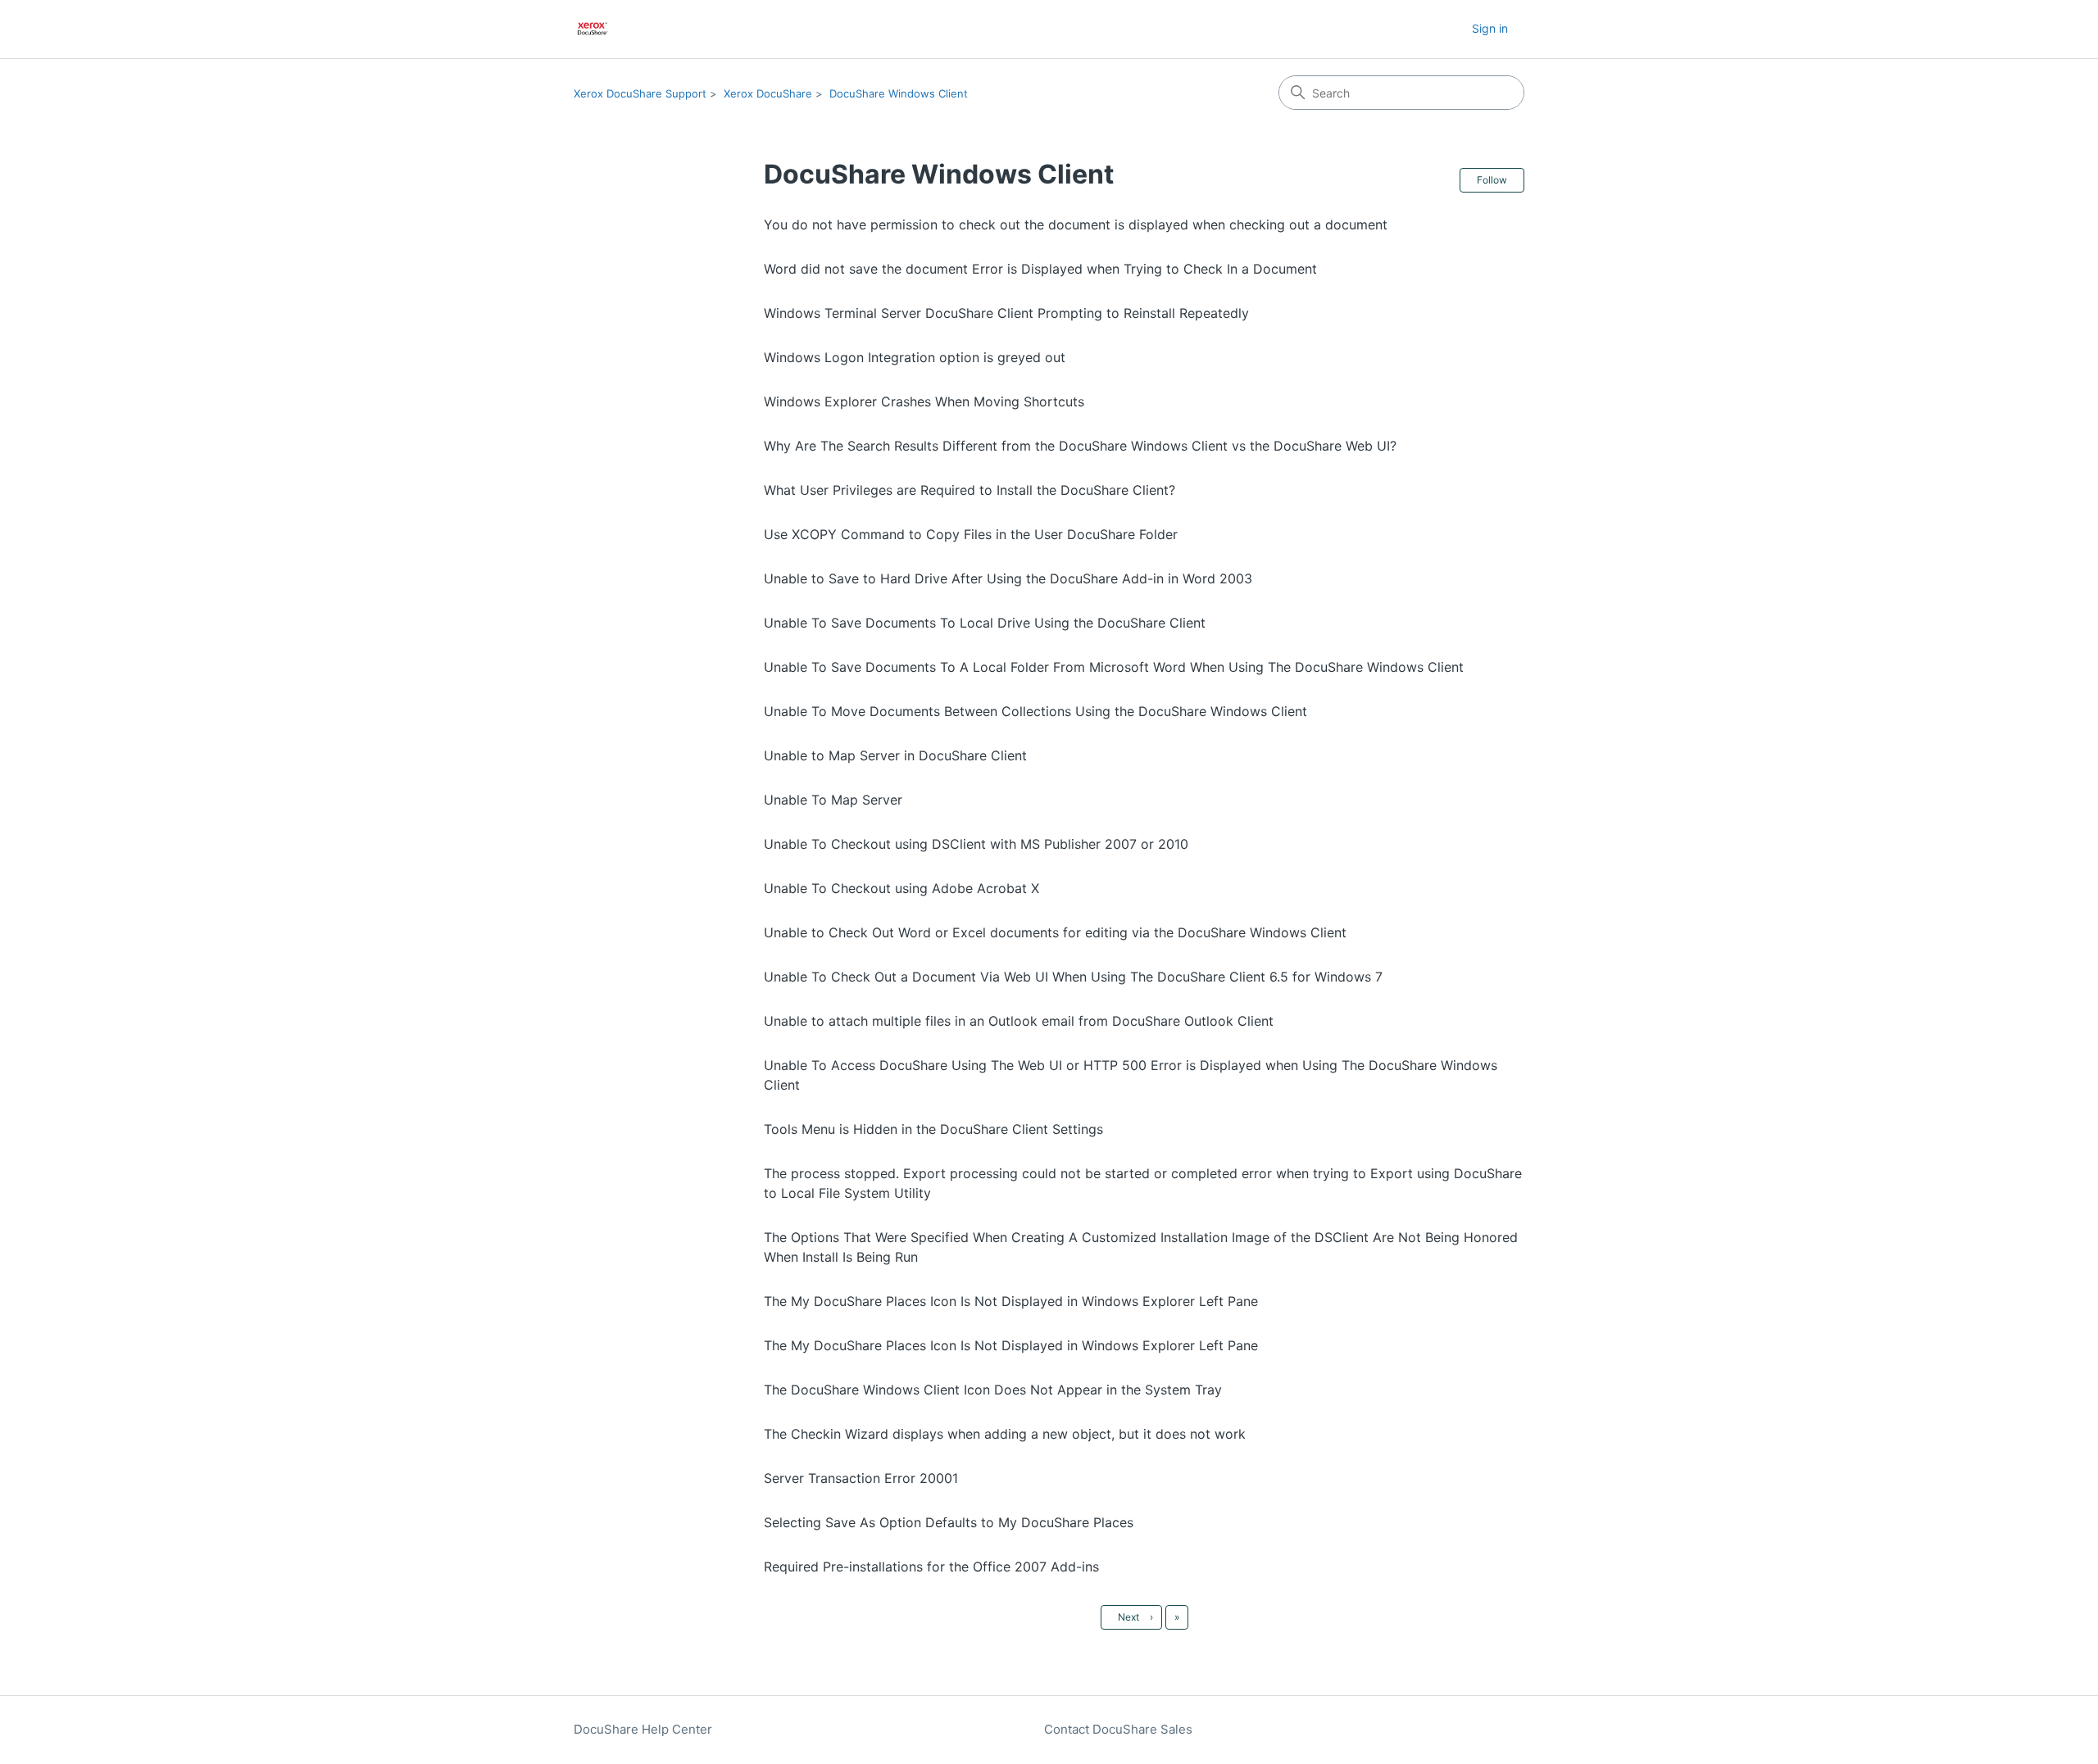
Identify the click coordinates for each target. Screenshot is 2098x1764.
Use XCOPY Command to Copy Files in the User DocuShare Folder (971, 534)
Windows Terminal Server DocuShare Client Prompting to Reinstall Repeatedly (1006, 313)
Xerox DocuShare (768, 93)
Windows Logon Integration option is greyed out (915, 357)
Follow (1492, 180)
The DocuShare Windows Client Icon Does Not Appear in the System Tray (993, 1390)
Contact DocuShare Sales (1118, 1729)
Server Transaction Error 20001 (861, 1478)
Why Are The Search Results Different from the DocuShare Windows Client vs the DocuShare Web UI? (1080, 446)
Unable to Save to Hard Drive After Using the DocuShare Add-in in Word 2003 (1008, 578)
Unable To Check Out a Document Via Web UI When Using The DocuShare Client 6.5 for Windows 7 (1073, 977)
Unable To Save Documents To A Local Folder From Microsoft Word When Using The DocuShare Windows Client (1114, 667)
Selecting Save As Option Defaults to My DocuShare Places (949, 1522)
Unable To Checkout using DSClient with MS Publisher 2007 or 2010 (976, 844)
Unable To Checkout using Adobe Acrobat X (901, 888)
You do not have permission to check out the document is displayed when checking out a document (1076, 224)
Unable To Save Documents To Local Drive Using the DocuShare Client (985, 623)
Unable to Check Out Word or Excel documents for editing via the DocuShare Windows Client (1055, 932)
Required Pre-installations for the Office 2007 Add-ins (931, 1567)
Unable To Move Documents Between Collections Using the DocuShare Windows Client (1035, 711)
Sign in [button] (1490, 28)
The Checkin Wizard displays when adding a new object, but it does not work (1005, 1434)
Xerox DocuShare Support (640, 93)
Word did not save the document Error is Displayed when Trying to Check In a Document (1040, 269)
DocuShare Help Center (643, 1729)
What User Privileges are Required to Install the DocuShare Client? (970, 490)
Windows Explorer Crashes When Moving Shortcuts (924, 401)
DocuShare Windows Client (899, 93)
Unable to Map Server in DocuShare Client (895, 755)
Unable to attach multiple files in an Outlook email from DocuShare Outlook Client (1019, 1021)
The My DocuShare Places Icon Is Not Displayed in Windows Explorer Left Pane (1011, 1301)
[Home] (593, 29)
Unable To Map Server (833, 800)
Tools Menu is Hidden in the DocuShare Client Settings (933, 1129)
